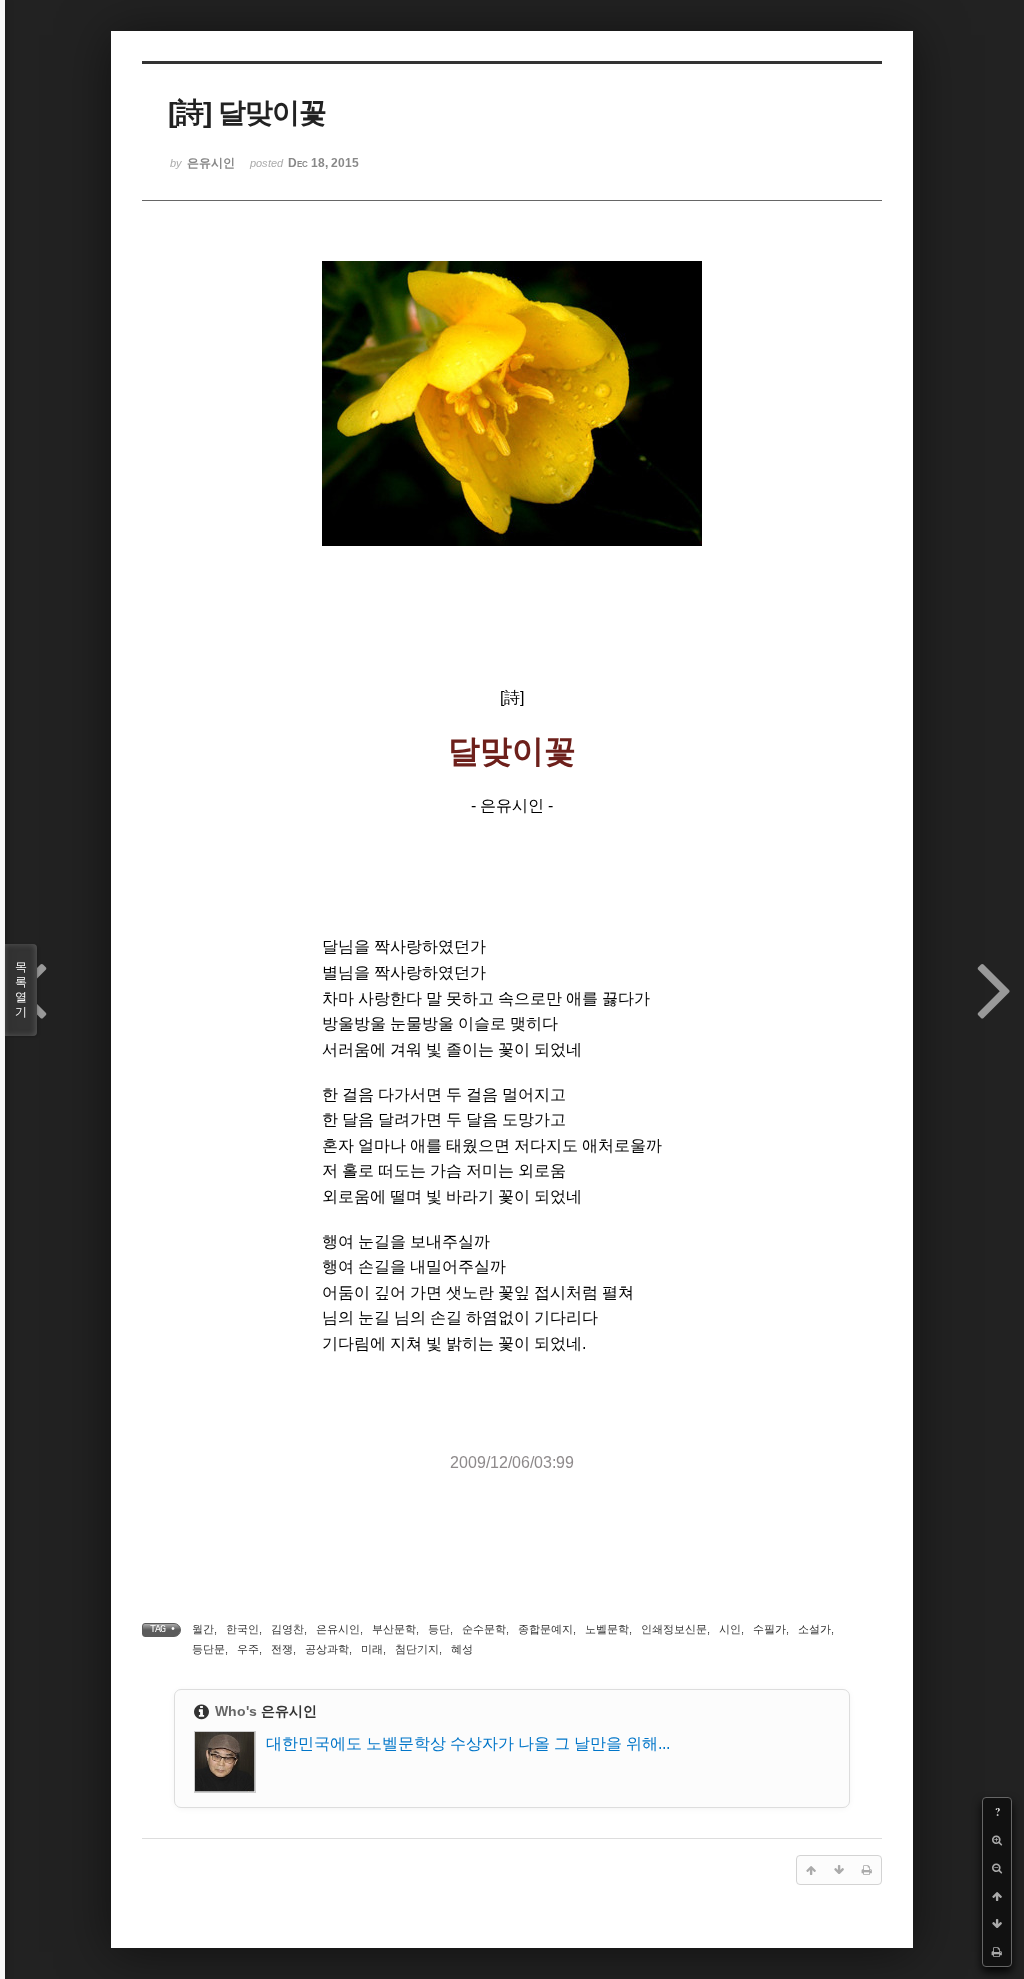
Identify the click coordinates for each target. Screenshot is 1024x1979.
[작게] (997, 1868)
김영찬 (287, 1629)
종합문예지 (545, 1629)
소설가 (814, 1629)
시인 (730, 1629)
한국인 (242, 1629)
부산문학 (394, 1629)
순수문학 (484, 1629)
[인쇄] (997, 1952)
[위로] (997, 1896)
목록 (21, 989)
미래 (372, 1649)
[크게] (997, 1840)
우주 (248, 1649)
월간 (203, 1629)
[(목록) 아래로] (997, 1924)
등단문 (208, 1649)
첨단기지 (417, 1649)
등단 (439, 1629)
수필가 (769, 1629)
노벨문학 (607, 1629)
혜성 (462, 1649)
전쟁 (282, 1649)
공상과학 (327, 1649)
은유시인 (338, 1629)
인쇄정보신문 (674, 1629)
